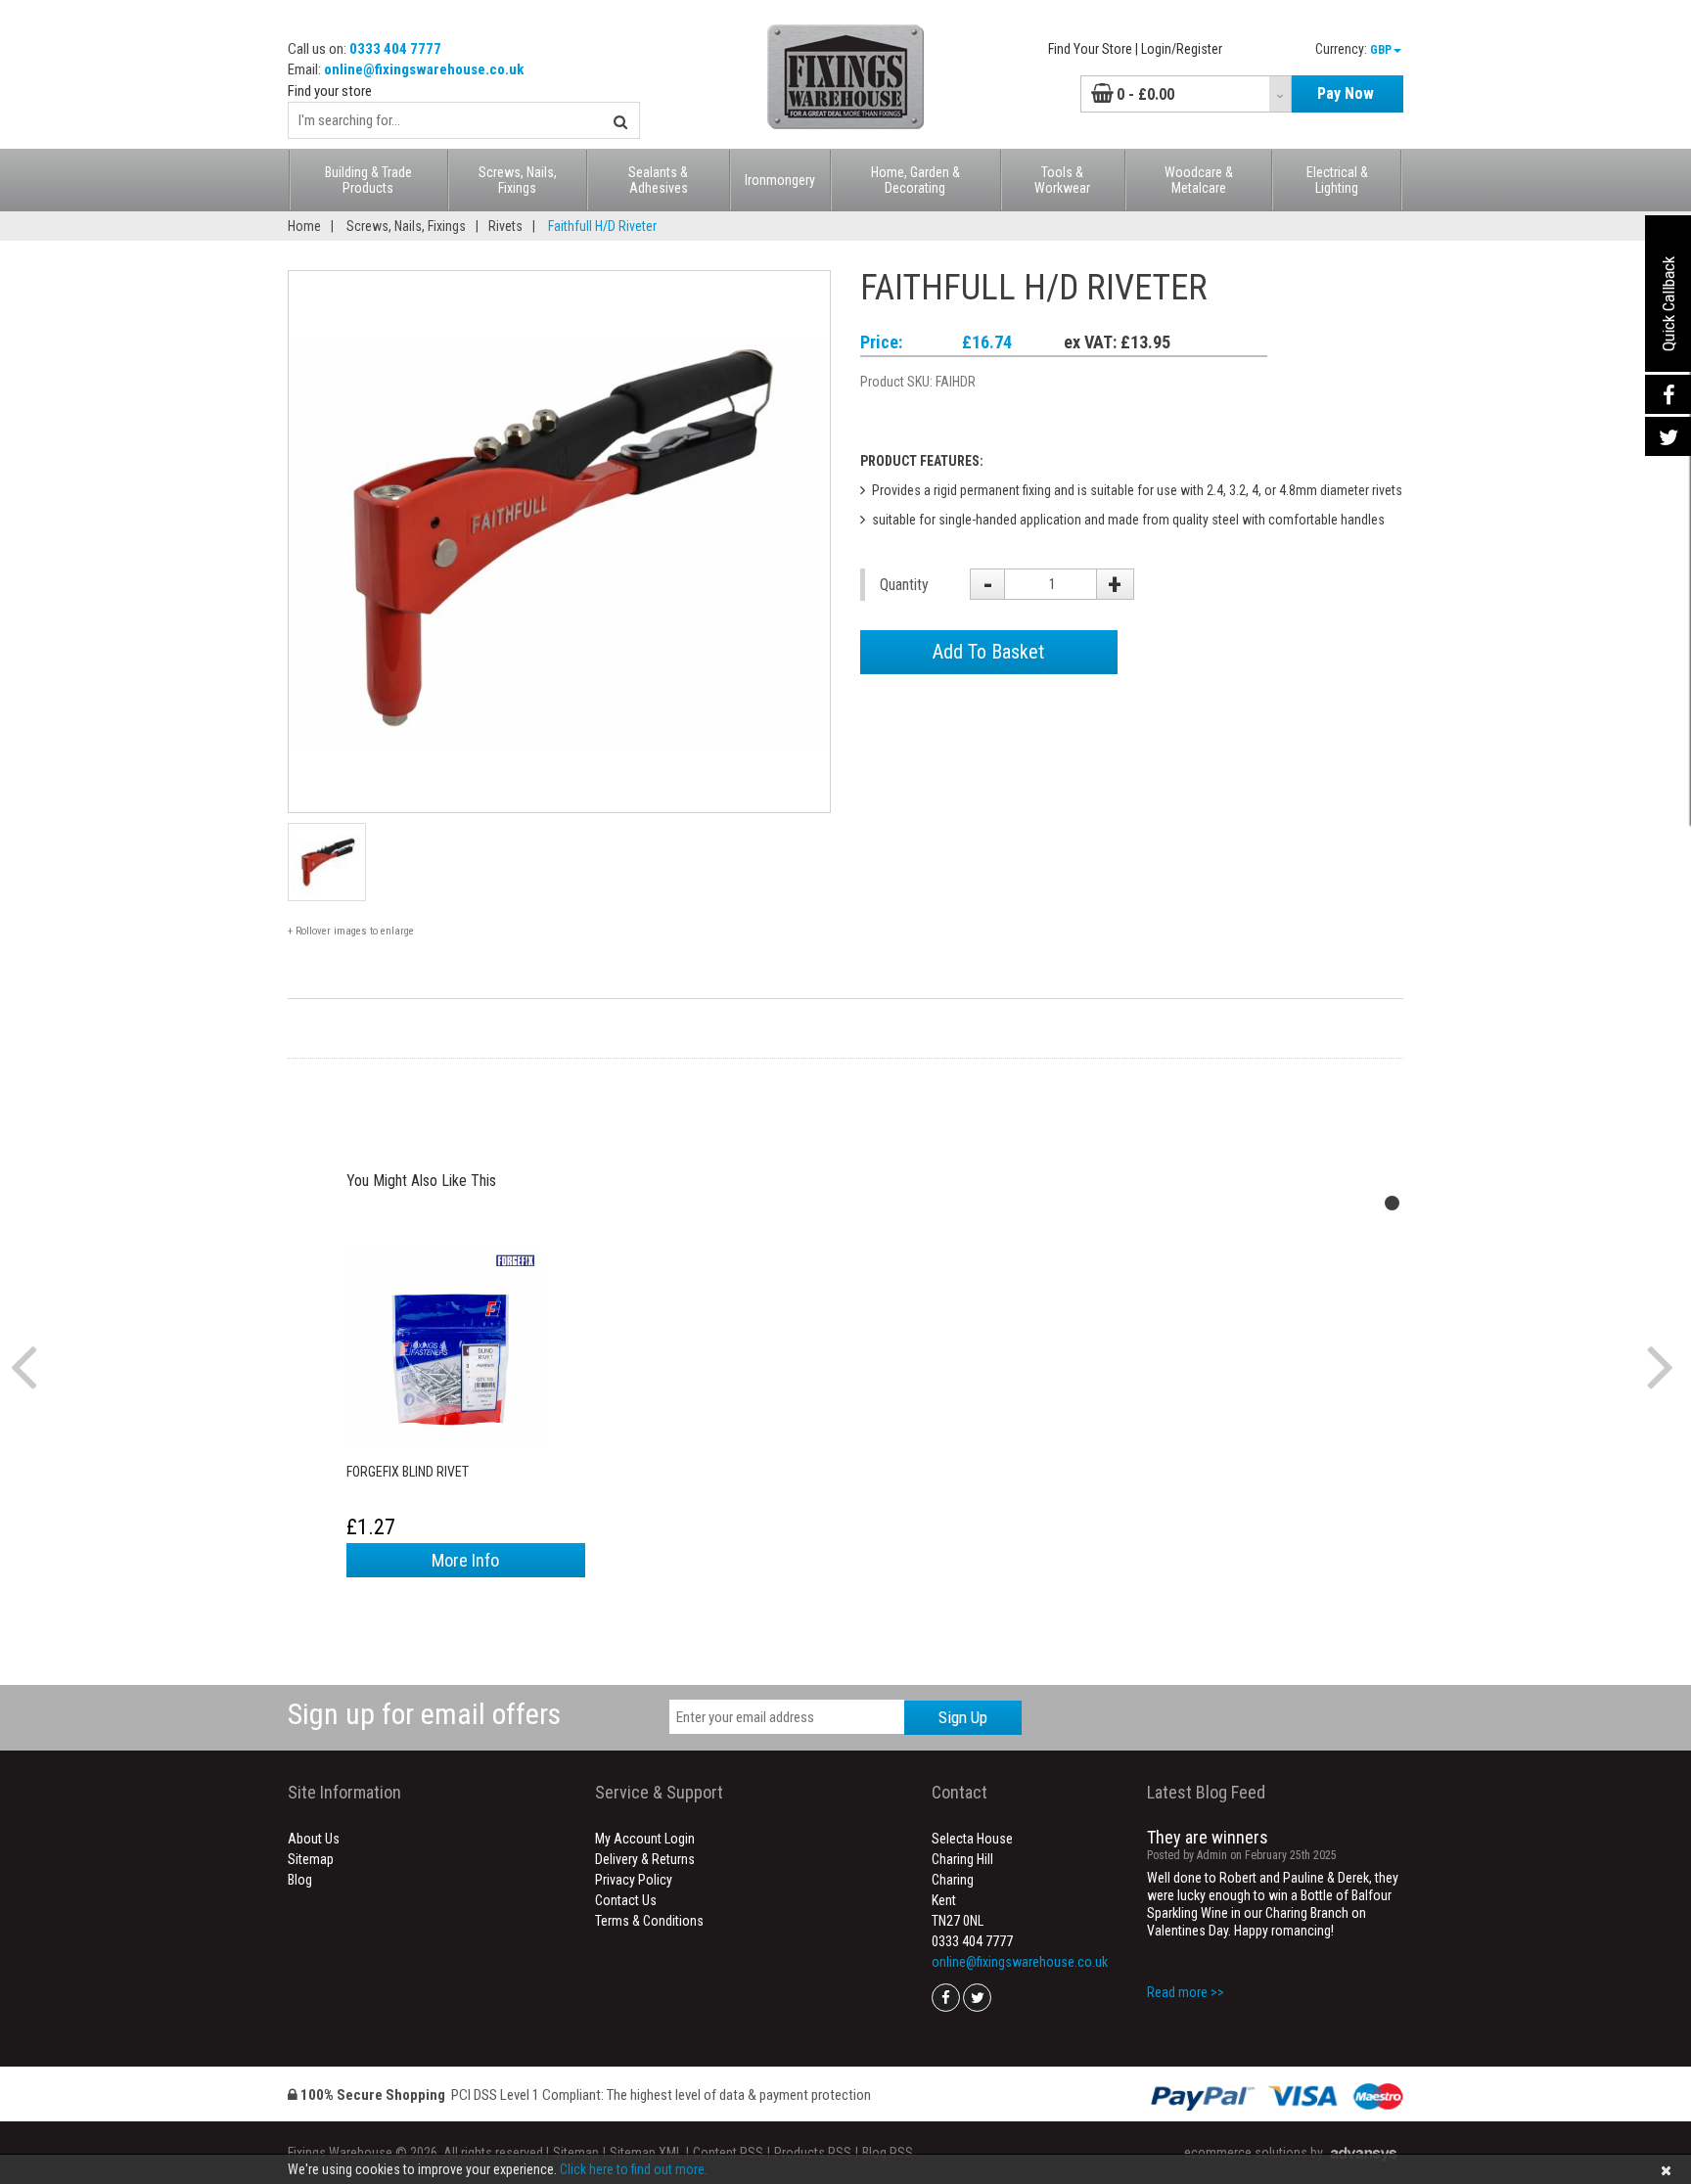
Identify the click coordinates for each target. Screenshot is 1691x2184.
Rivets (505, 226)
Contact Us (626, 1900)
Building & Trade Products (368, 180)
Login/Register (1182, 49)
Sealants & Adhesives (658, 180)
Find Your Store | (1093, 49)
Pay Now (1346, 93)
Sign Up (963, 1717)
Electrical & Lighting (1337, 180)
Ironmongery (780, 180)
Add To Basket (988, 652)
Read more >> (1186, 1992)
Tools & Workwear (1062, 180)
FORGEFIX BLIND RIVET (408, 1472)
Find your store (330, 91)
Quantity (904, 585)
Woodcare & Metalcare (1199, 180)
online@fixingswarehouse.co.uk (424, 69)
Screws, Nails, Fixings (518, 180)
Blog (300, 1880)
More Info (465, 1560)
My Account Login (645, 1839)
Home (304, 226)
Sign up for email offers (424, 1714)
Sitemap (311, 1859)
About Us (314, 1839)
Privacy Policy (634, 1880)
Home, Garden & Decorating (915, 180)
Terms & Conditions (649, 1921)
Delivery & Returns (645, 1859)
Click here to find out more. (634, 2169)
